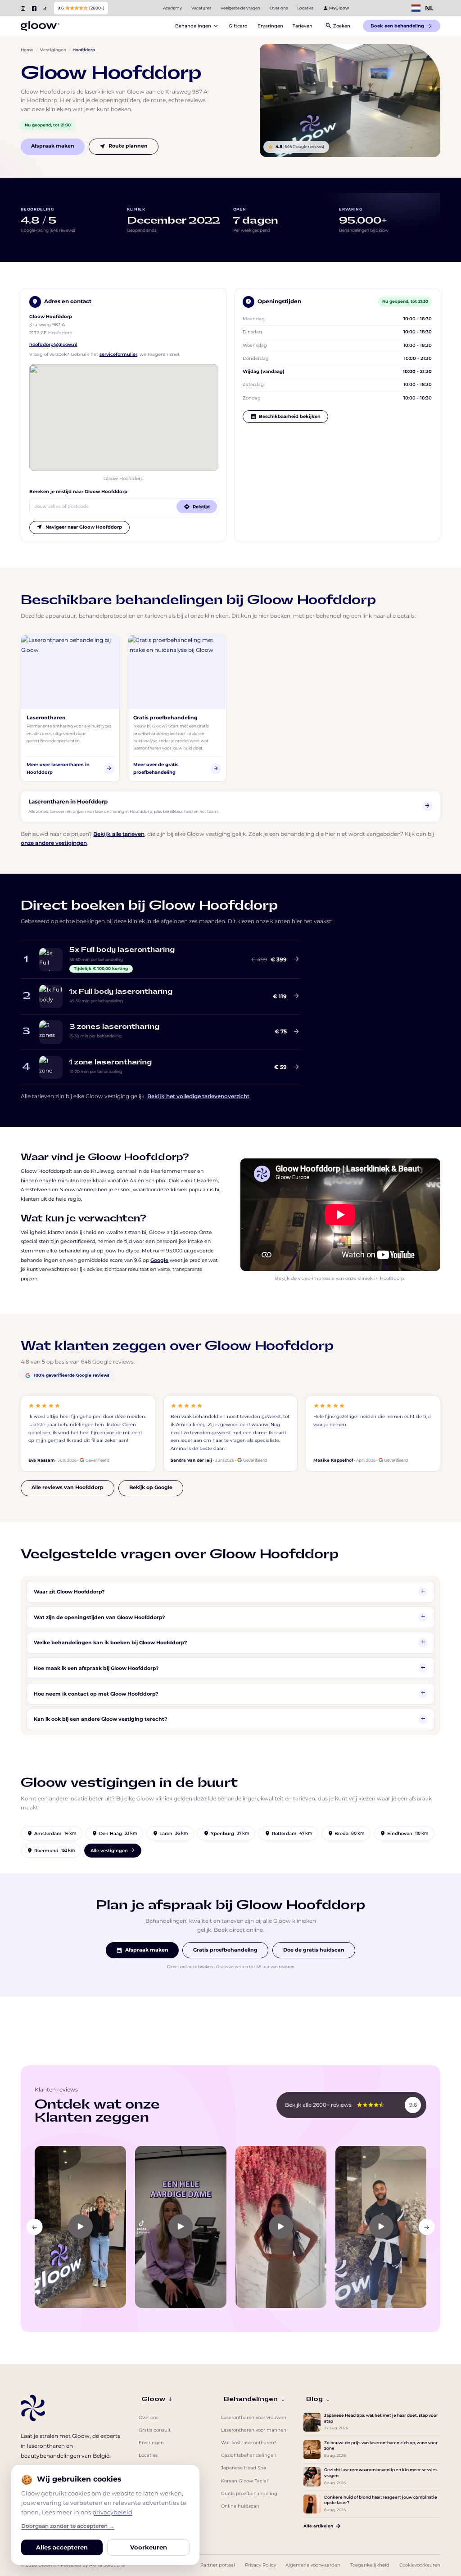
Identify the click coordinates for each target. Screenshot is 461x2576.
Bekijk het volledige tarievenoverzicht (198, 1096)
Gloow (153, 2399)
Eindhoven (404, 1833)
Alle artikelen (318, 2526)
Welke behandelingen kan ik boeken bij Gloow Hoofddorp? (230, 1642)
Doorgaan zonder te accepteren (68, 2526)
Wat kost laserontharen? (249, 2443)
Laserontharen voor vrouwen (254, 2417)
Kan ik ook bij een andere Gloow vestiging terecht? (230, 1719)
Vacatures (201, 8)
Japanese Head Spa (244, 2468)
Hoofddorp (84, 50)
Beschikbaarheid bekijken (286, 416)
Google (159, 1260)
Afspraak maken (53, 146)
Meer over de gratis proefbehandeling (176, 768)
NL (429, 8)
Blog (314, 2399)
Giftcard (238, 26)
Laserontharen (46, 718)
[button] (35, 2227)
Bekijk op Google (151, 1488)
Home (27, 50)
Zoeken (338, 25)
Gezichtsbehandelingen (249, 2455)
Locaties (305, 8)
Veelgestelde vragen (240, 8)
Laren (170, 1833)
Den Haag (114, 1833)
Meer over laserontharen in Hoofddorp (69, 768)
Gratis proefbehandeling (165, 718)
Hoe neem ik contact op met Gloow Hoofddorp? (230, 1693)
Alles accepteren (62, 2547)
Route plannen (124, 146)
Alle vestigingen (113, 1850)
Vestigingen (53, 50)
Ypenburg (226, 1833)
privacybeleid (112, 2512)
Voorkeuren (149, 2547)
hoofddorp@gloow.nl (53, 344)
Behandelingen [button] (197, 27)
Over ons (279, 8)
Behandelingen (251, 2399)
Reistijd (197, 506)
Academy (172, 8)
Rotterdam (288, 1833)
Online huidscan (240, 2506)
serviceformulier (118, 354)
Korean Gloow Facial (244, 2481)
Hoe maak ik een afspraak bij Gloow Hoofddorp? (230, 1668)
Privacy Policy (260, 2565)
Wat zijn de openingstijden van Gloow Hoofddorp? (230, 1617)
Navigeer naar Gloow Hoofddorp (79, 527)
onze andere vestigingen (54, 843)
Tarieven (303, 26)
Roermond (51, 1850)
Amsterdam (52, 1833)
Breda (346, 1833)
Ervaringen (270, 26)
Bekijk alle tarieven (119, 834)
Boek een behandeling (397, 26)
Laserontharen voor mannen (254, 2430)
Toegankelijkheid (370, 2565)
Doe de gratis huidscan (314, 1950)
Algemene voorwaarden (313, 2565)
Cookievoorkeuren (420, 2565)
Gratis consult (155, 2430)
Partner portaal (218, 2565)
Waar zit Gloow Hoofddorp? (230, 1591)
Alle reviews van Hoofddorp (68, 1488)
